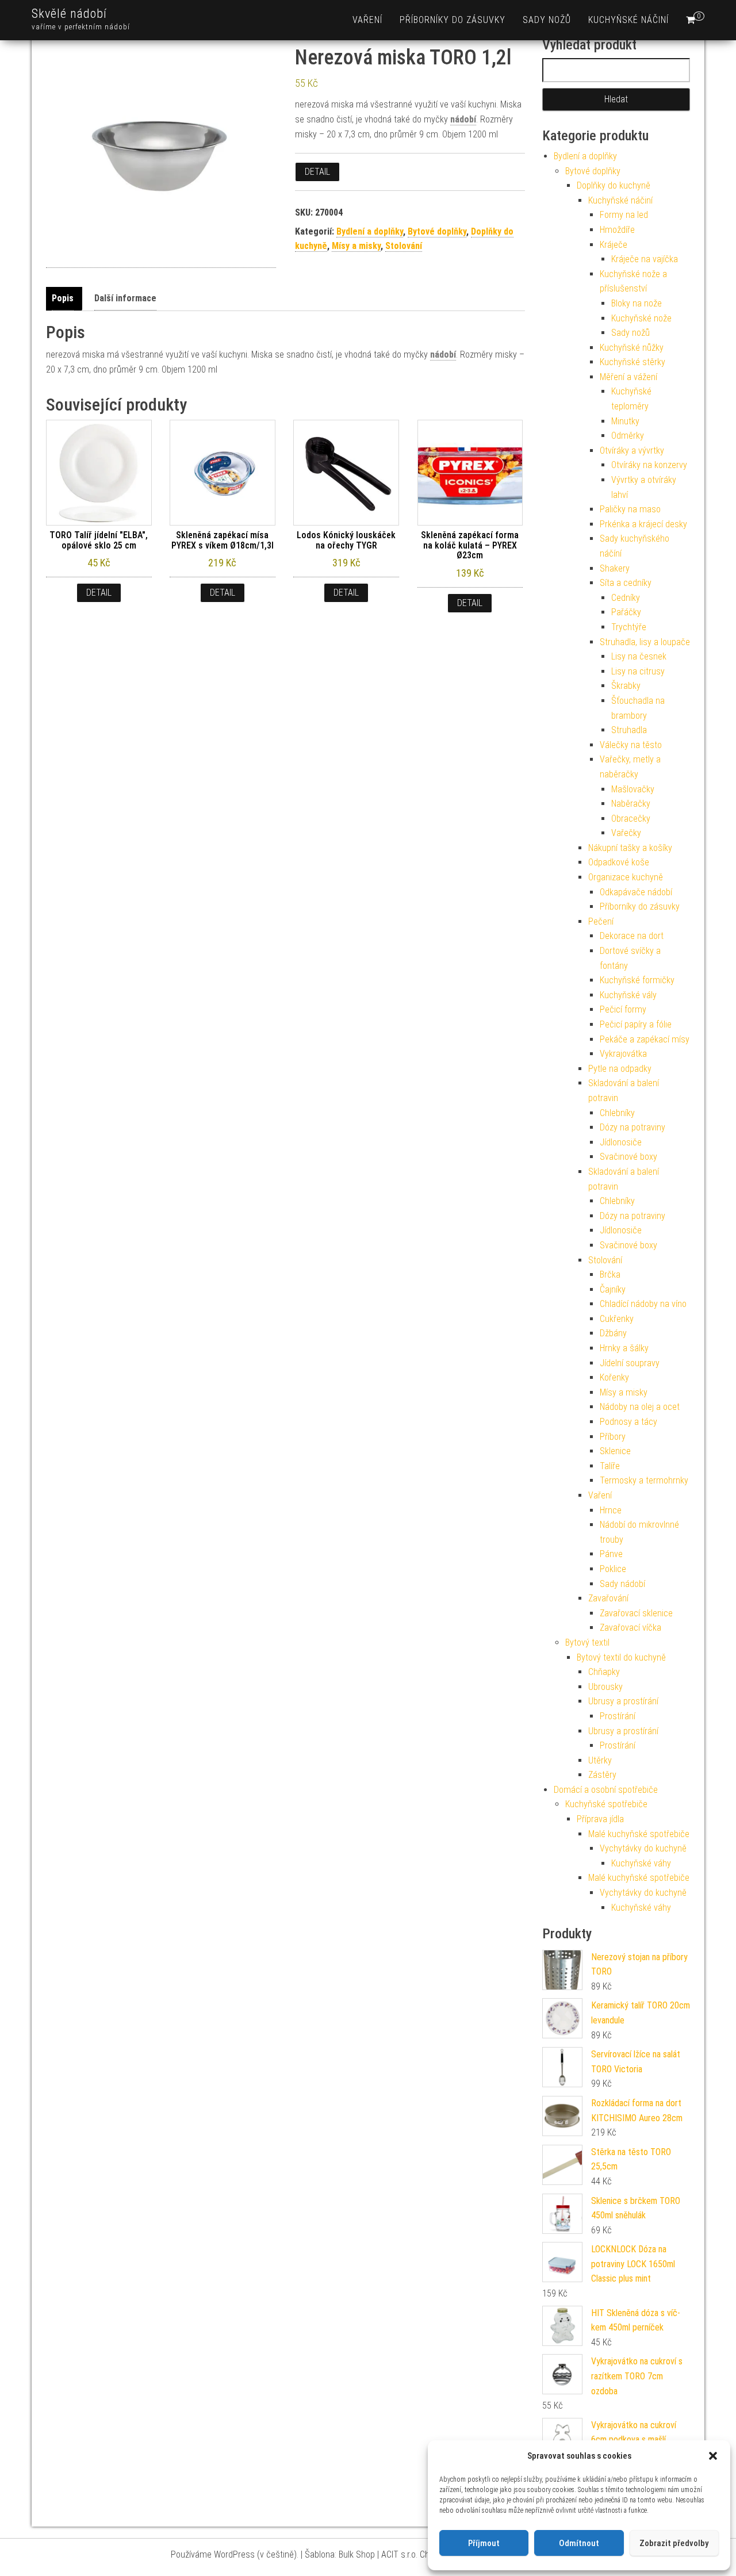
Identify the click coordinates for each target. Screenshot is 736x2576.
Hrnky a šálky (624, 1348)
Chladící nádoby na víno (643, 1304)
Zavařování (608, 1598)
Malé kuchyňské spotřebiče (639, 1834)
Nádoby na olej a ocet (640, 1407)
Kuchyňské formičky (637, 980)
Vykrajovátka (623, 1054)
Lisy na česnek (639, 656)
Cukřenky (617, 1319)
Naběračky (631, 804)
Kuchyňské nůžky (632, 348)
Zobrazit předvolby (674, 2543)
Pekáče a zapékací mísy (645, 1039)
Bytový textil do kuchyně (621, 1657)
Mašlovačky (633, 789)
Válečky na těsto (631, 745)
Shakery (615, 568)
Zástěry (602, 1775)
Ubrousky (605, 1687)
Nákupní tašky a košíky (630, 848)
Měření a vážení (628, 377)
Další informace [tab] (125, 298)
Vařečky (626, 833)
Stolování (404, 246)
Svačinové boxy (628, 1157)
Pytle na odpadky (620, 1069)
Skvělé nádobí (69, 14)
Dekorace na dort (632, 936)
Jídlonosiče (621, 1142)
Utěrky (600, 1760)
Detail (317, 172)
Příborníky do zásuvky (453, 20)
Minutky (625, 421)
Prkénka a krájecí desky (643, 524)
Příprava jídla (600, 1819)
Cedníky (626, 598)
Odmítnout (579, 2543)
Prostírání (618, 1716)
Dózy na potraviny (632, 1127)
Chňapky (604, 1672)
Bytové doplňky (437, 231)
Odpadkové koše (619, 862)
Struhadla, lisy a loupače (645, 642)
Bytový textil (587, 1642)
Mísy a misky (356, 246)
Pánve (611, 1554)
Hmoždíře (617, 230)
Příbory (613, 1437)
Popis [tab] (63, 298)
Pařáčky (626, 612)
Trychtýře (629, 627)
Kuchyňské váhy (641, 1863)
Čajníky (613, 1289)
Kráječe (614, 245)
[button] (713, 2456)
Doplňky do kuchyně (614, 185)
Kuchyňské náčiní (628, 20)
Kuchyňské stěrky (632, 362)
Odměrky (628, 436)
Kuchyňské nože (641, 318)
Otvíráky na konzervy (649, 465)
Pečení (601, 921)
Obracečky (631, 819)
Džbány (613, 1333)
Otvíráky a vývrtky (632, 451)
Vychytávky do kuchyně (643, 1848)
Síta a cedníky (626, 583)
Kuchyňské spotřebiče (606, 1804)
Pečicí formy (623, 1009)
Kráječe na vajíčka (645, 259)
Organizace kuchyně (626, 877)
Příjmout (484, 2543)
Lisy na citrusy (638, 671)
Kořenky (614, 1377)
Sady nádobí (622, 1584)
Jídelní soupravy (630, 1363)
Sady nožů (547, 20)
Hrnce (611, 1510)
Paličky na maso (630, 509)
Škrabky (626, 686)
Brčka (610, 1274)
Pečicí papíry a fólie (636, 1024)
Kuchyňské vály (628, 995)
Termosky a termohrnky (644, 1480)
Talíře (610, 1466)
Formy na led (624, 215)
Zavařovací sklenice (636, 1613)
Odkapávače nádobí (636, 892)
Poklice (613, 1569)
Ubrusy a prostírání (623, 1701)
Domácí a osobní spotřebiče (606, 1790)
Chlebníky (617, 1113)
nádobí (463, 119)
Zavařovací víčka (630, 1628)
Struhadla (629, 730)
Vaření (367, 20)
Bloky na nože (637, 303)
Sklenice (615, 1451)
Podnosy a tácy (628, 1422)
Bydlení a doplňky (370, 231)
